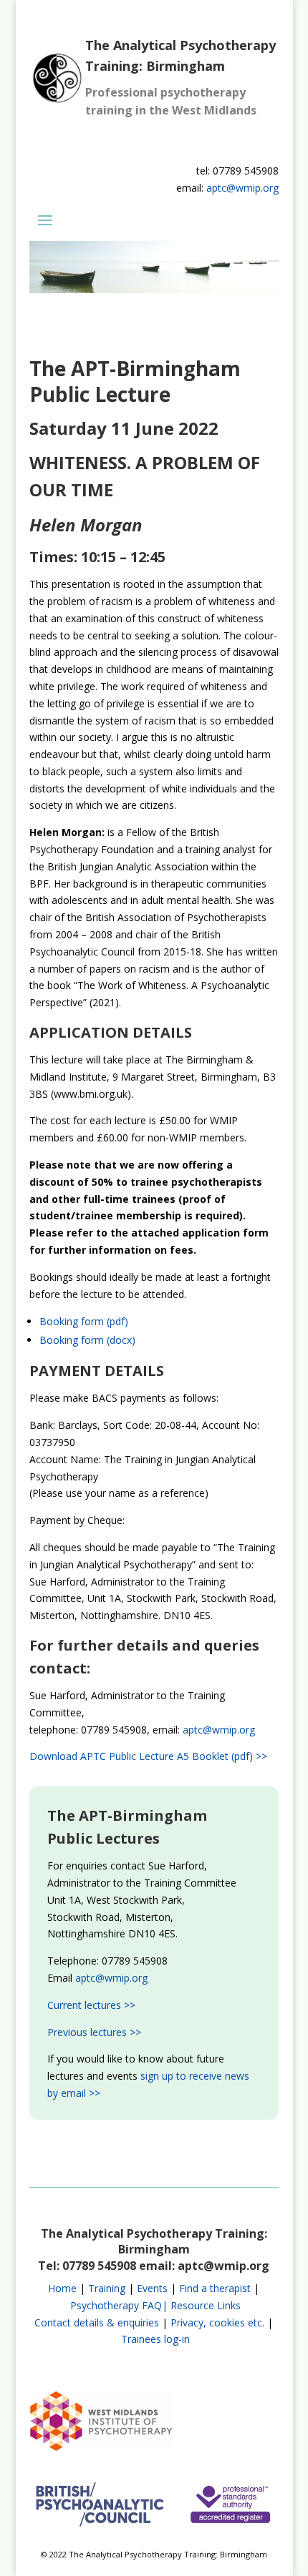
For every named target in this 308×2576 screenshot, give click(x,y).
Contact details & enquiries (97, 2322)
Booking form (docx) (87, 1340)
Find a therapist (215, 2288)
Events (152, 2288)
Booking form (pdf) (84, 1321)
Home (62, 2288)
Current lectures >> (91, 2005)
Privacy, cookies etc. (217, 2322)
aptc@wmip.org (242, 188)
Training (107, 2288)
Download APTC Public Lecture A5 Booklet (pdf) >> (148, 1756)
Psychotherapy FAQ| (119, 2305)
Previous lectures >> (94, 2032)
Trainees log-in (155, 2339)
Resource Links (206, 2305)
